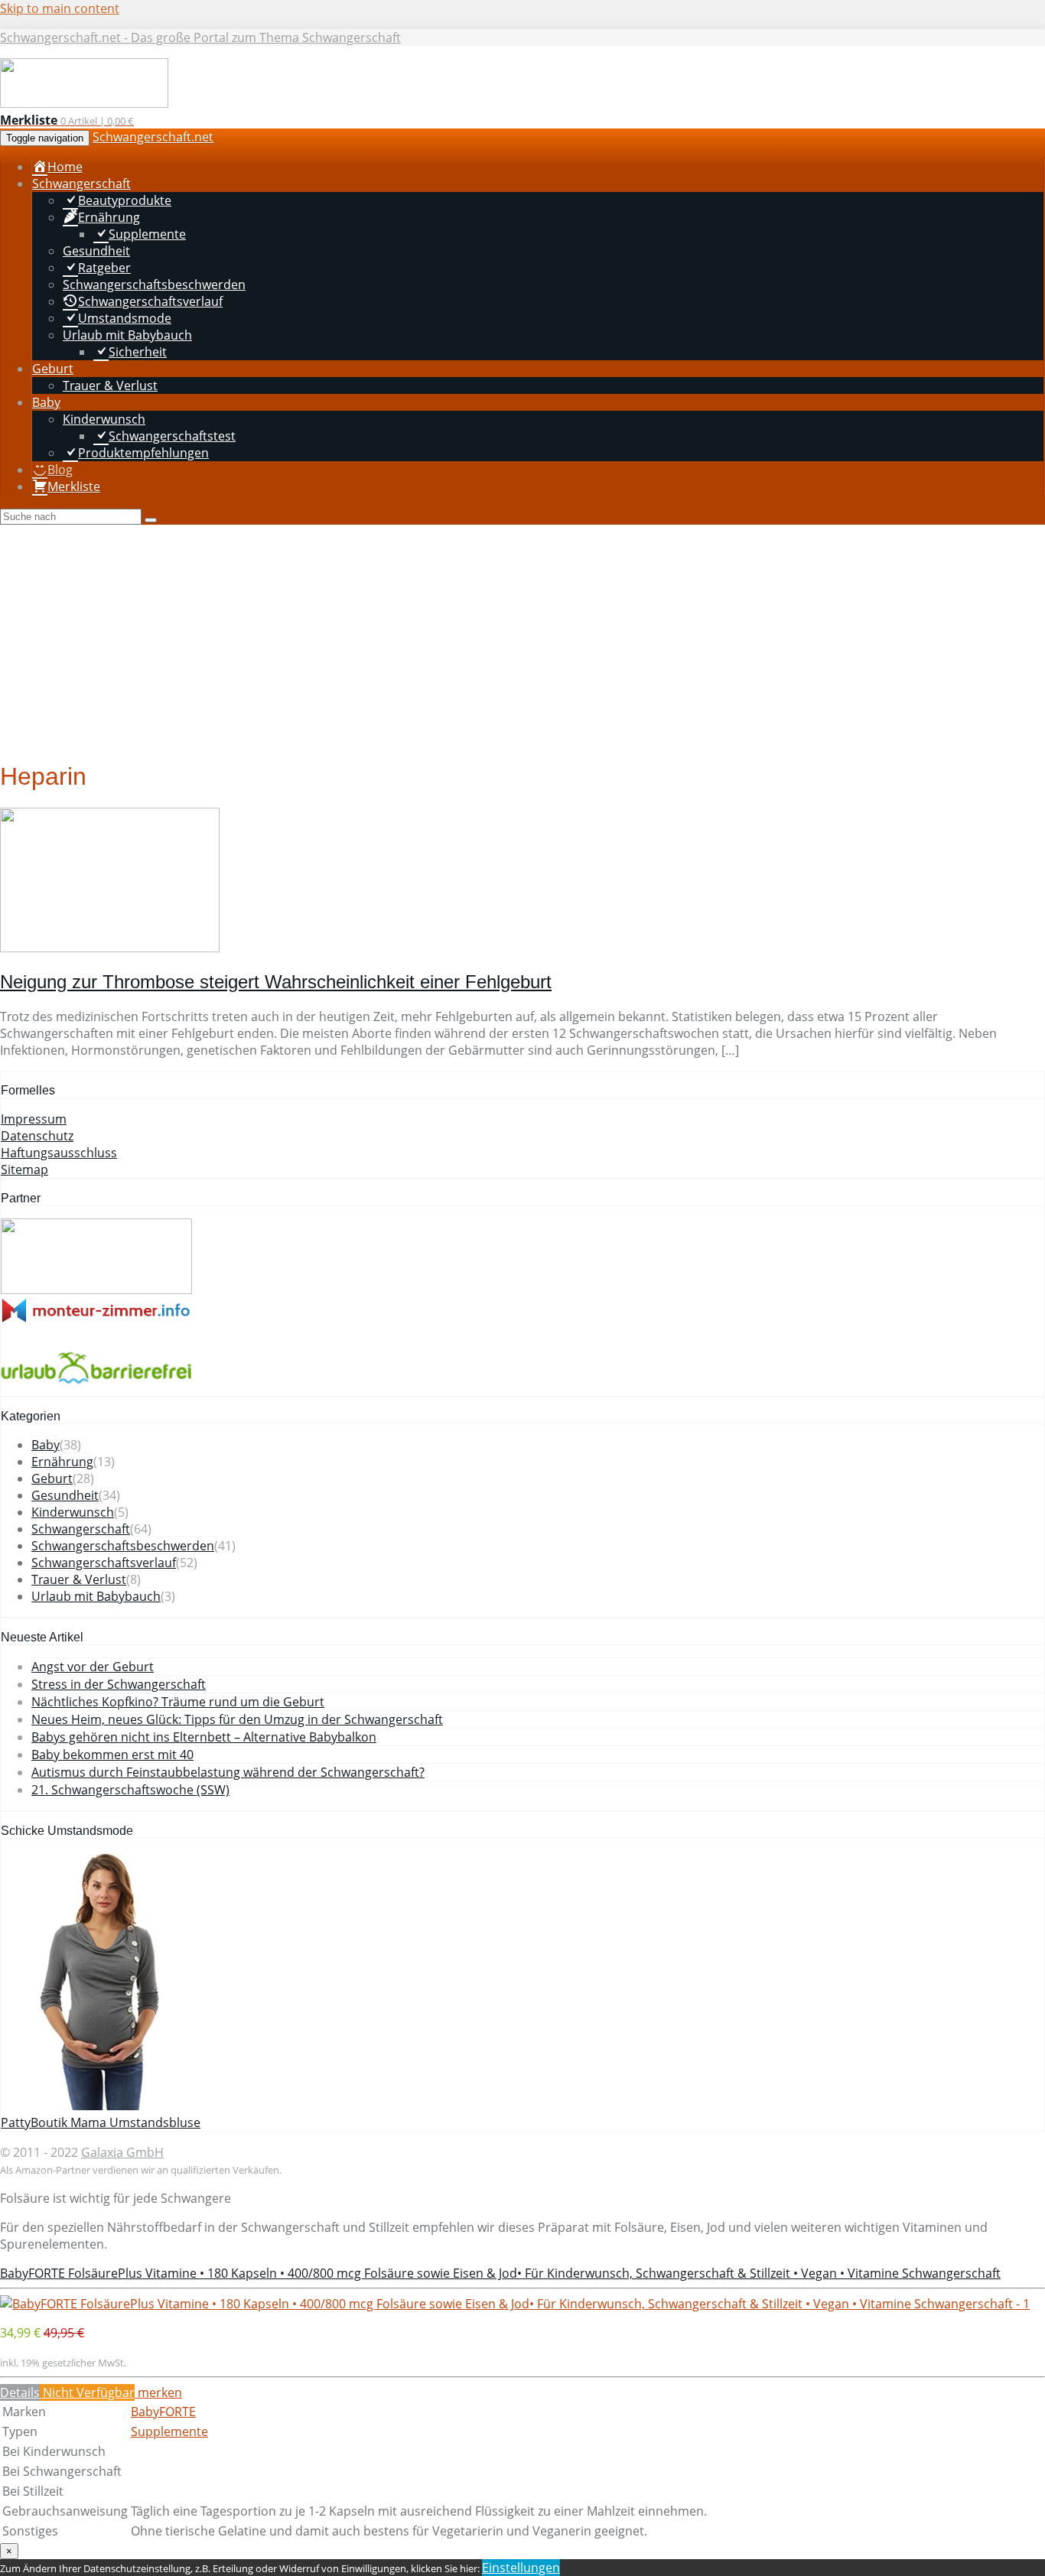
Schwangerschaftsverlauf (104, 1563)
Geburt (52, 1478)
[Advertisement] (522, 639)
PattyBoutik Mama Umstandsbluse (101, 2122)
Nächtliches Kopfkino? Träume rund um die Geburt (178, 1702)
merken (158, 2392)
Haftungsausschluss (59, 1153)
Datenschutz (37, 1136)
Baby (46, 1445)
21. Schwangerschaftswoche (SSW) (130, 1790)
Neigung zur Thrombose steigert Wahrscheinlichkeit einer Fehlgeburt (276, 982)
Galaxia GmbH (122, 2152)
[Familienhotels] (96, 1290)
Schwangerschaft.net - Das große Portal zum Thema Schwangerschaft (200, 37)
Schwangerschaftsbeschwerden (123, 1546)
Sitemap (24, 1169)
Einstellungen (521, 2568)
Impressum (34, 1119)
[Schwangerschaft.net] (84, 104)
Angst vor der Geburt (93, 1667)
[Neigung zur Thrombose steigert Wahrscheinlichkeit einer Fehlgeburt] (110, 948)
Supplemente (169, 2431)
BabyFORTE (163, 2412)
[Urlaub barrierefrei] (96, 1387)
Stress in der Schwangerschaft (119, 1684)
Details (20, 2392)
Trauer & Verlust (79, 1579)
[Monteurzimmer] (96, 1319)
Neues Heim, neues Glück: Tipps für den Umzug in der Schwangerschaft (237, 1719)
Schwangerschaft (81, 1529)
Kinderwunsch (73, 1512)
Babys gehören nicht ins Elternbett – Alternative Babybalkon (204, 1737)
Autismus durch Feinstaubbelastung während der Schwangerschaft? (228, 1772)
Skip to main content (60, 8)
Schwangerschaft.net (153, 137)
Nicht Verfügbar (87, 2392)
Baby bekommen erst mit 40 (112, 1755)
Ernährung (62, 1462)
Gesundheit (65, 1495)
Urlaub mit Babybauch (96, 1596)
